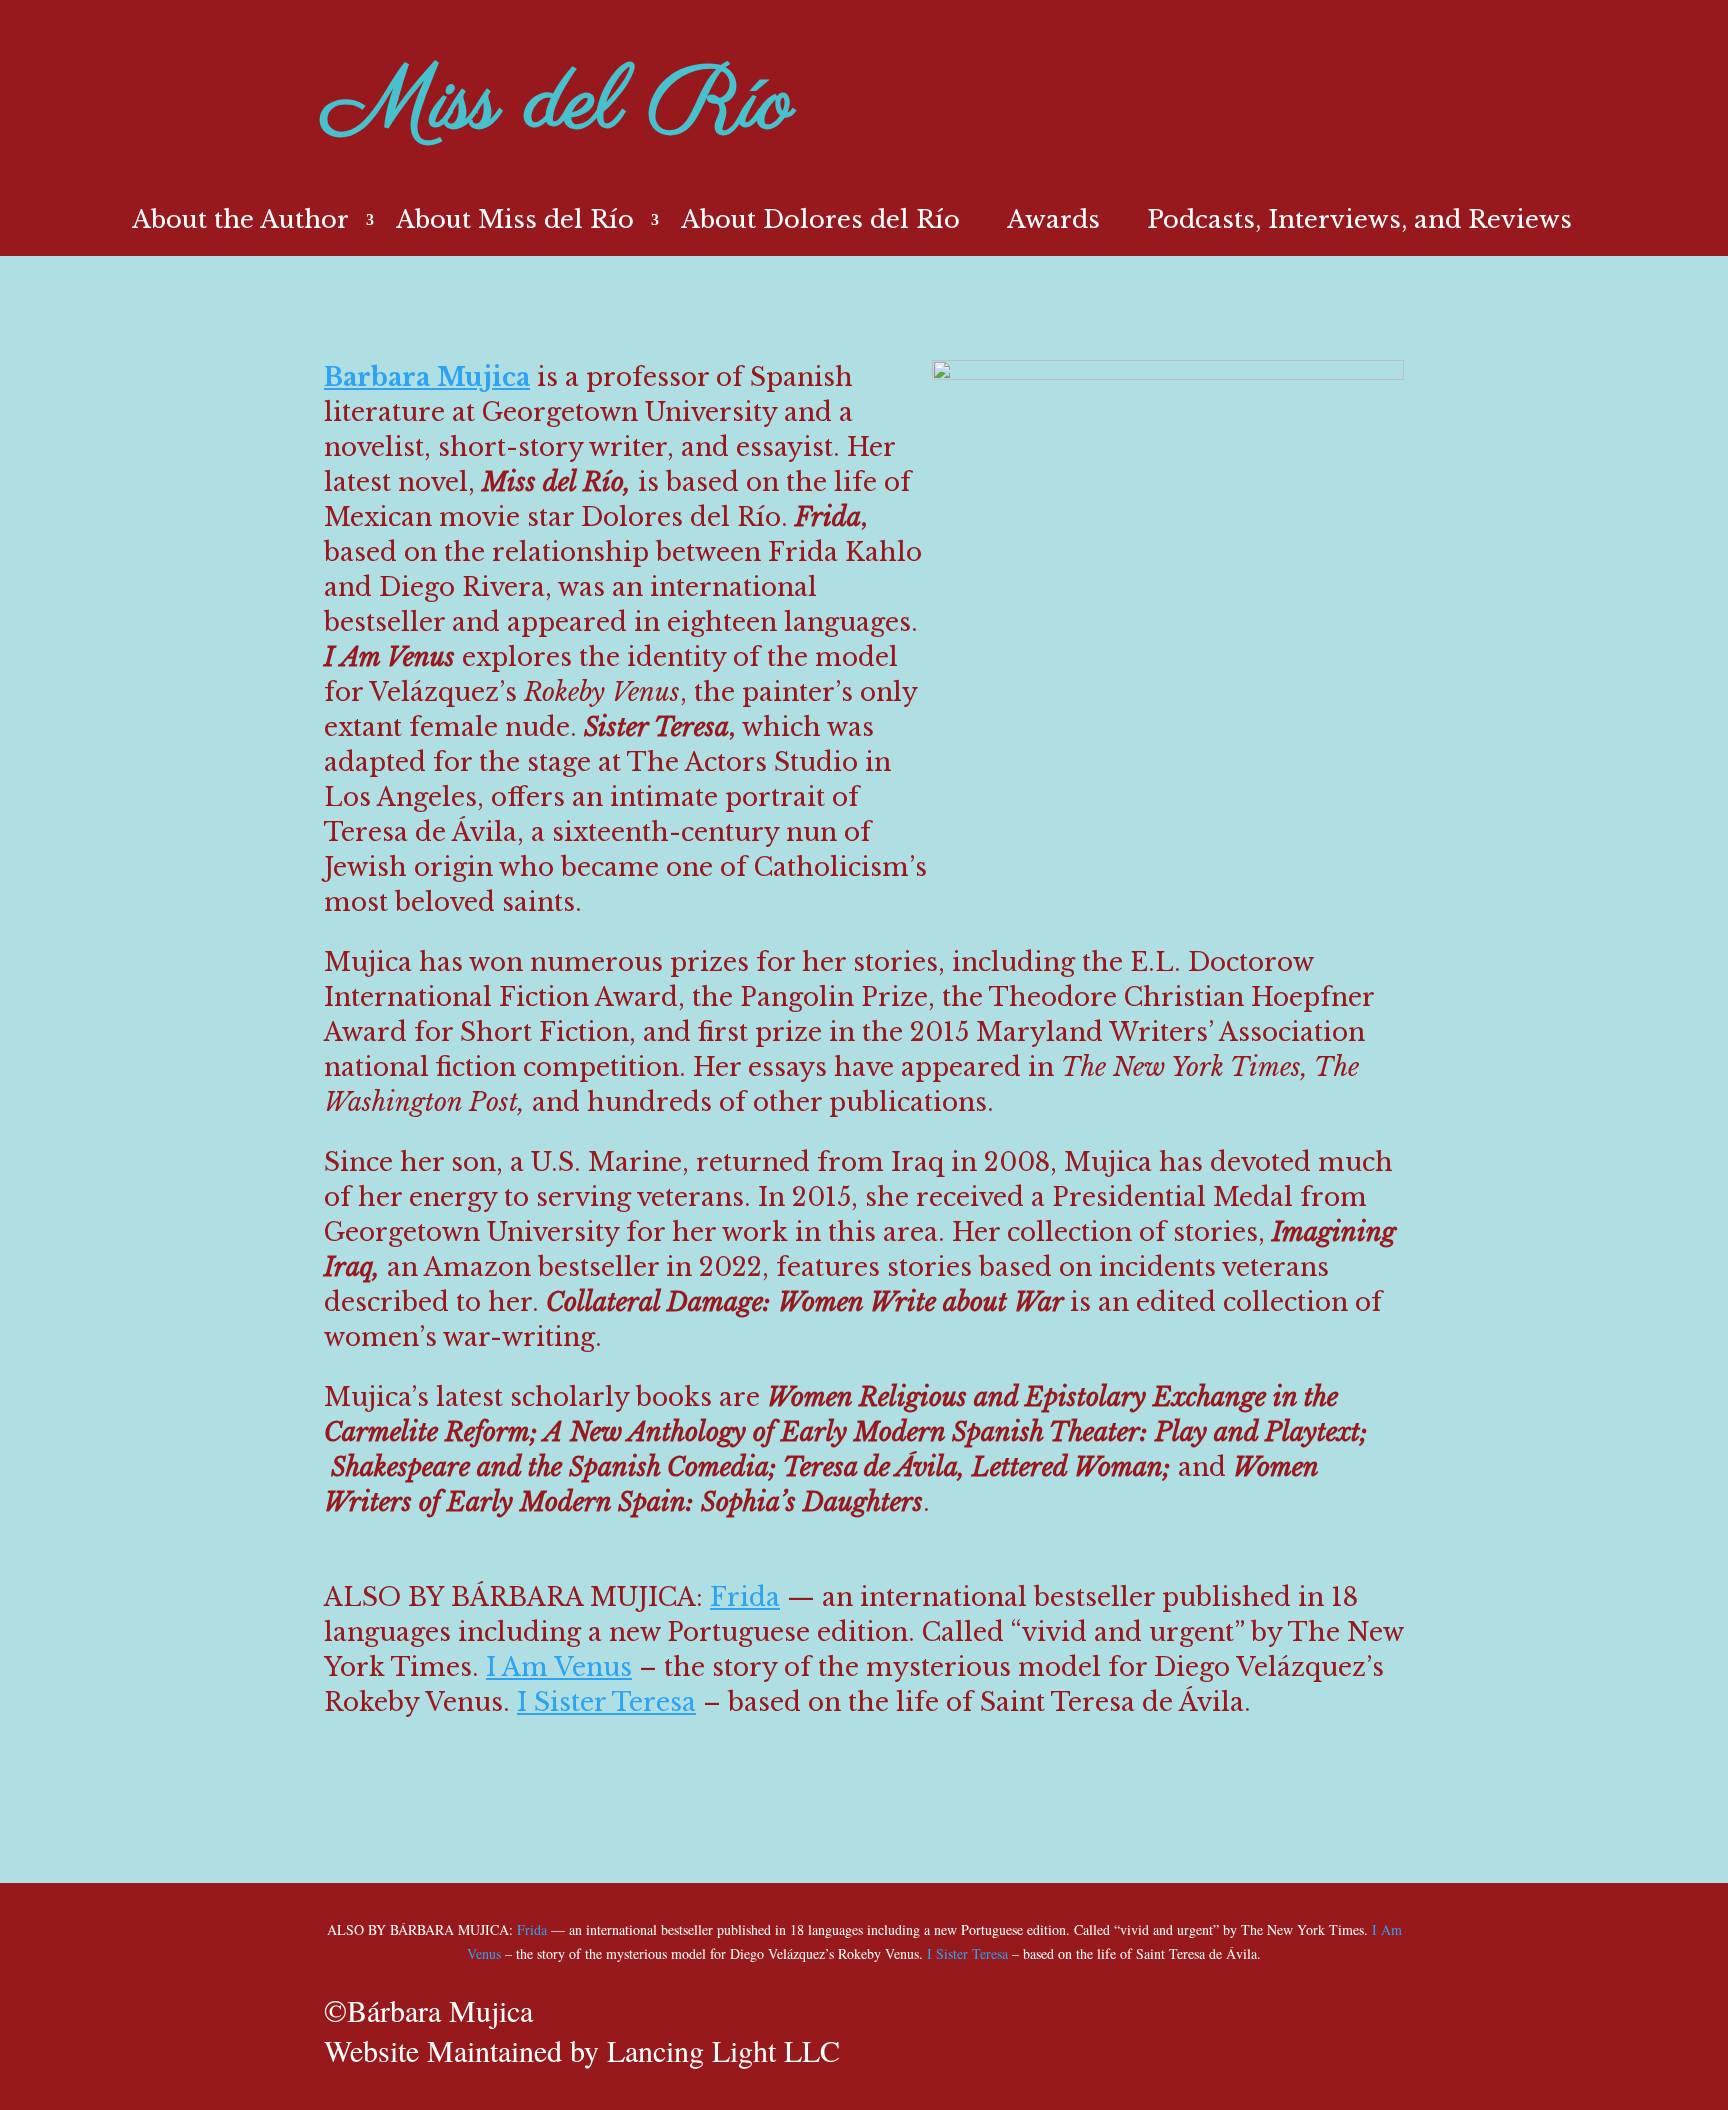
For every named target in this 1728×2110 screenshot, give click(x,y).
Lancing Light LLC (723, 2050)
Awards (1053, 223)
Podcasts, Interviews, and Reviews (1359, 223)
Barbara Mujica (427, 377)
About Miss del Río (515, 223)
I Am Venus (559, 1667)
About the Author (240, 223)
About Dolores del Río (820, 223)
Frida (745, 1597)
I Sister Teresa (606, 1702)
